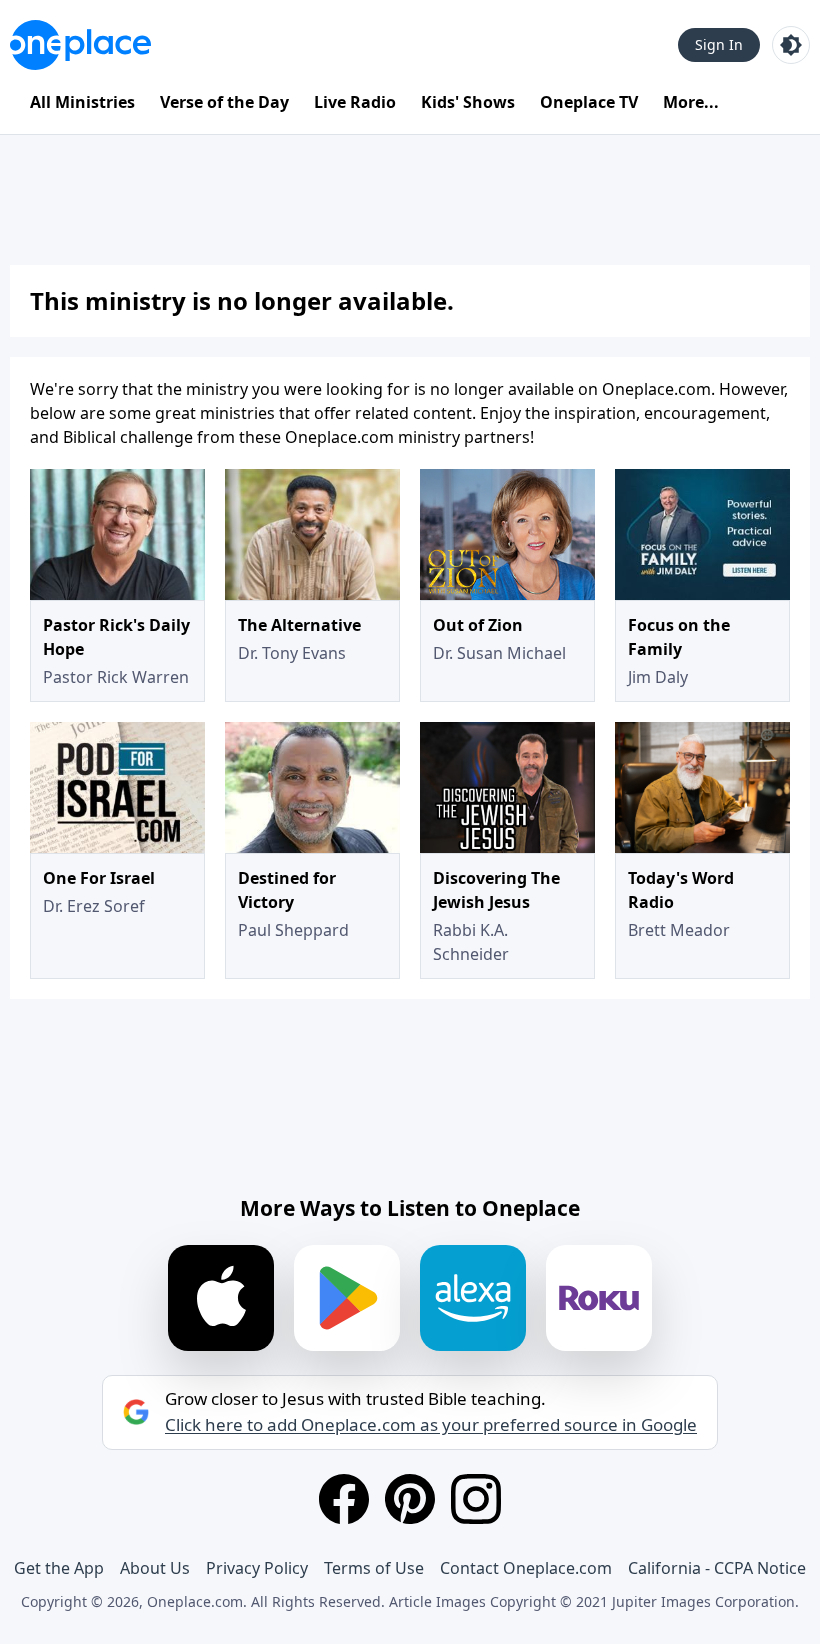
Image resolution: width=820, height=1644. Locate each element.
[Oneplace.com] (80, 45)
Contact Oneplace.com (526, 1568)
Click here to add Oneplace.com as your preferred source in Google (431, 1425)
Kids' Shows (468, 102)
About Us (155, 1568)
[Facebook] (344, 1499)
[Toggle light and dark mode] (791, 45)
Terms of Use (374, 1568)
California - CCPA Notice (717, 1568)
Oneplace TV (589, 102)
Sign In (719, 44)
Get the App (59, 1568)
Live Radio (355, 102)
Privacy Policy (257, 1568)
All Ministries (82, 102)
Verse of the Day (224, 102)
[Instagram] (476, 1499)
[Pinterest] (410, 1499)
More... (691, 102)
